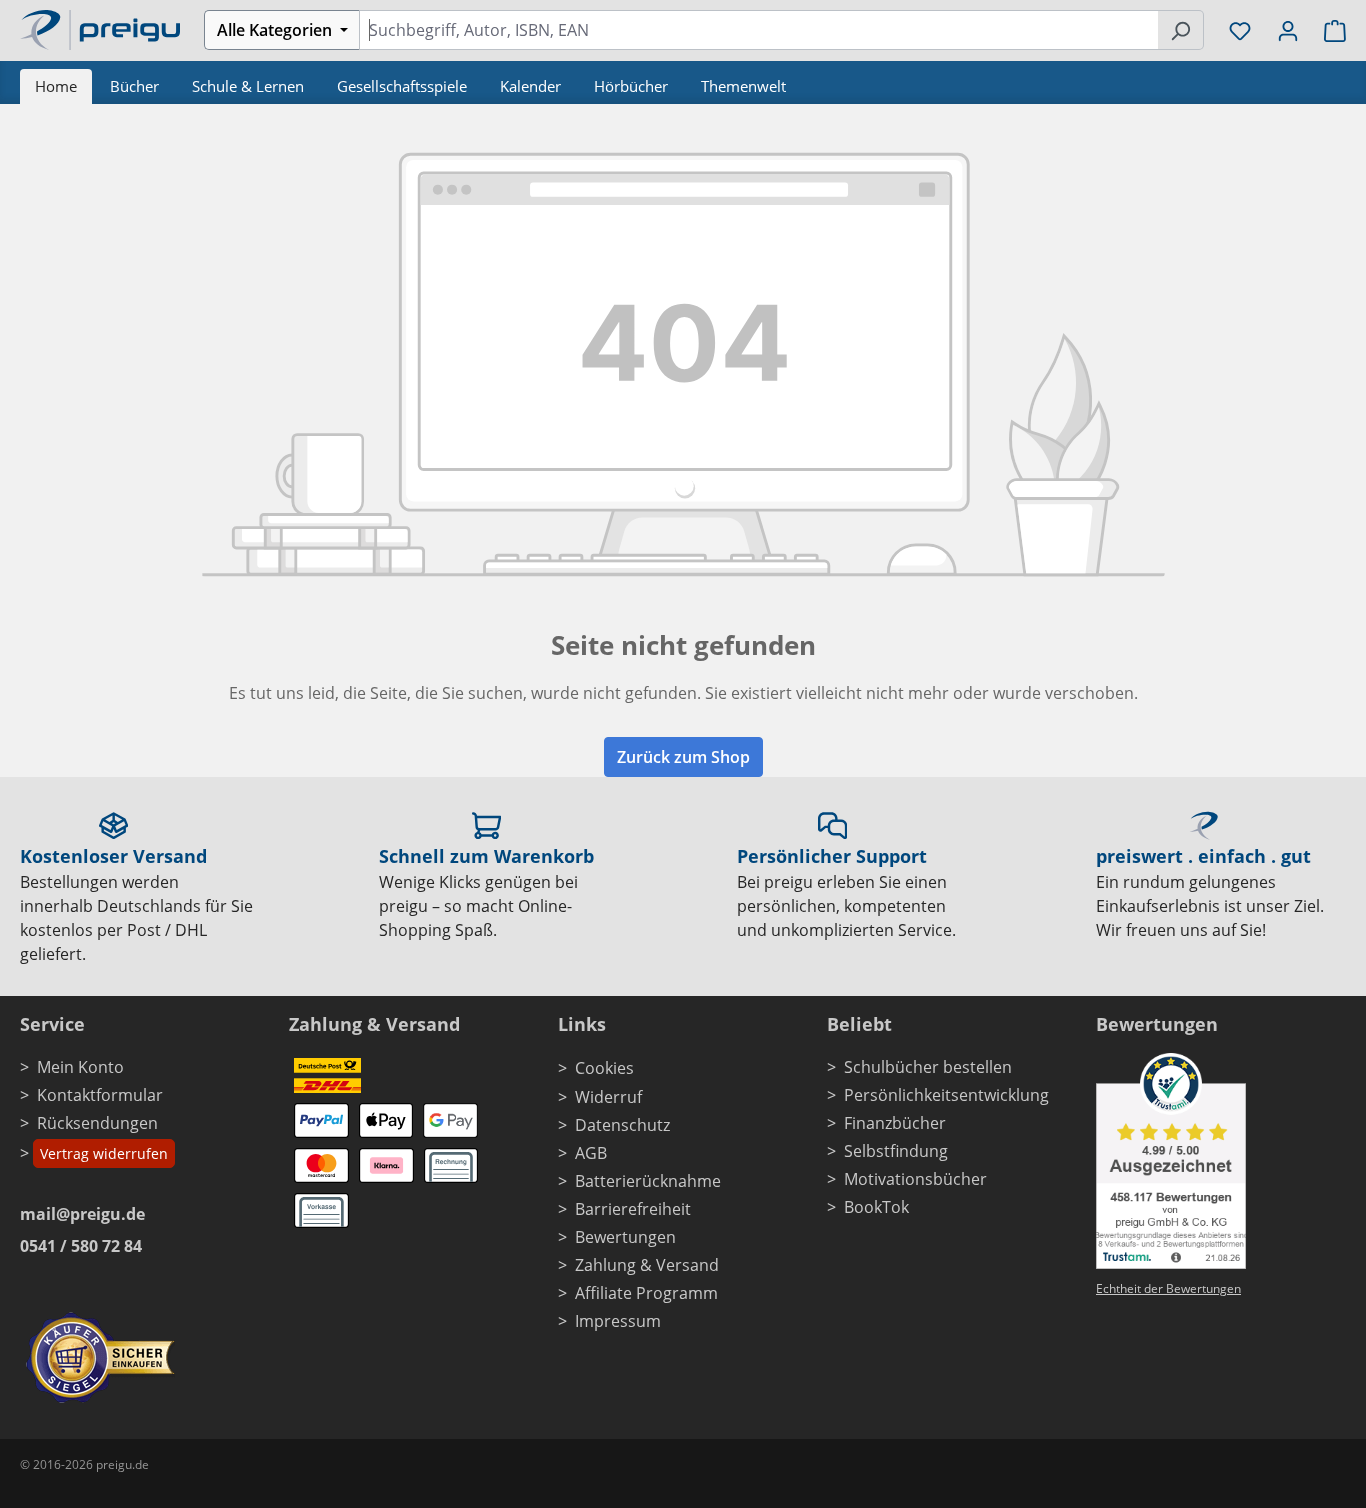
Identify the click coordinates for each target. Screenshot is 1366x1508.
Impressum (618, 1321)
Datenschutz (622, 1125)
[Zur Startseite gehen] (100, 28)
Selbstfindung (896, 1151)
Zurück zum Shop (683, 757)
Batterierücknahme (648, 1181)
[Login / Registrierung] (1288, 30)
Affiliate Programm (646, 1293)
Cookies (604, 1068)
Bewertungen (625, 1237)
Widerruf (608, 1097)
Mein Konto (80, 1067)
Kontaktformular (100, 1095)
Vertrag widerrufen (104, 1153)
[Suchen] (1180, 30)
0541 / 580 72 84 (81, 1246)
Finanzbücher (895, 1123)
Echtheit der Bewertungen (1168, 1288)
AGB (591, 1153)
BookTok (876, 1207)
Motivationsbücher (915, 1179)
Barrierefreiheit (633, 1209)
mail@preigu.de (82, 1214)
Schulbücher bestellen (928, 1067)
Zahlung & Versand (647, 1265)
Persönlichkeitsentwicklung (946, 1095)
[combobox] (758, 30)
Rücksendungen (97, 1123)
